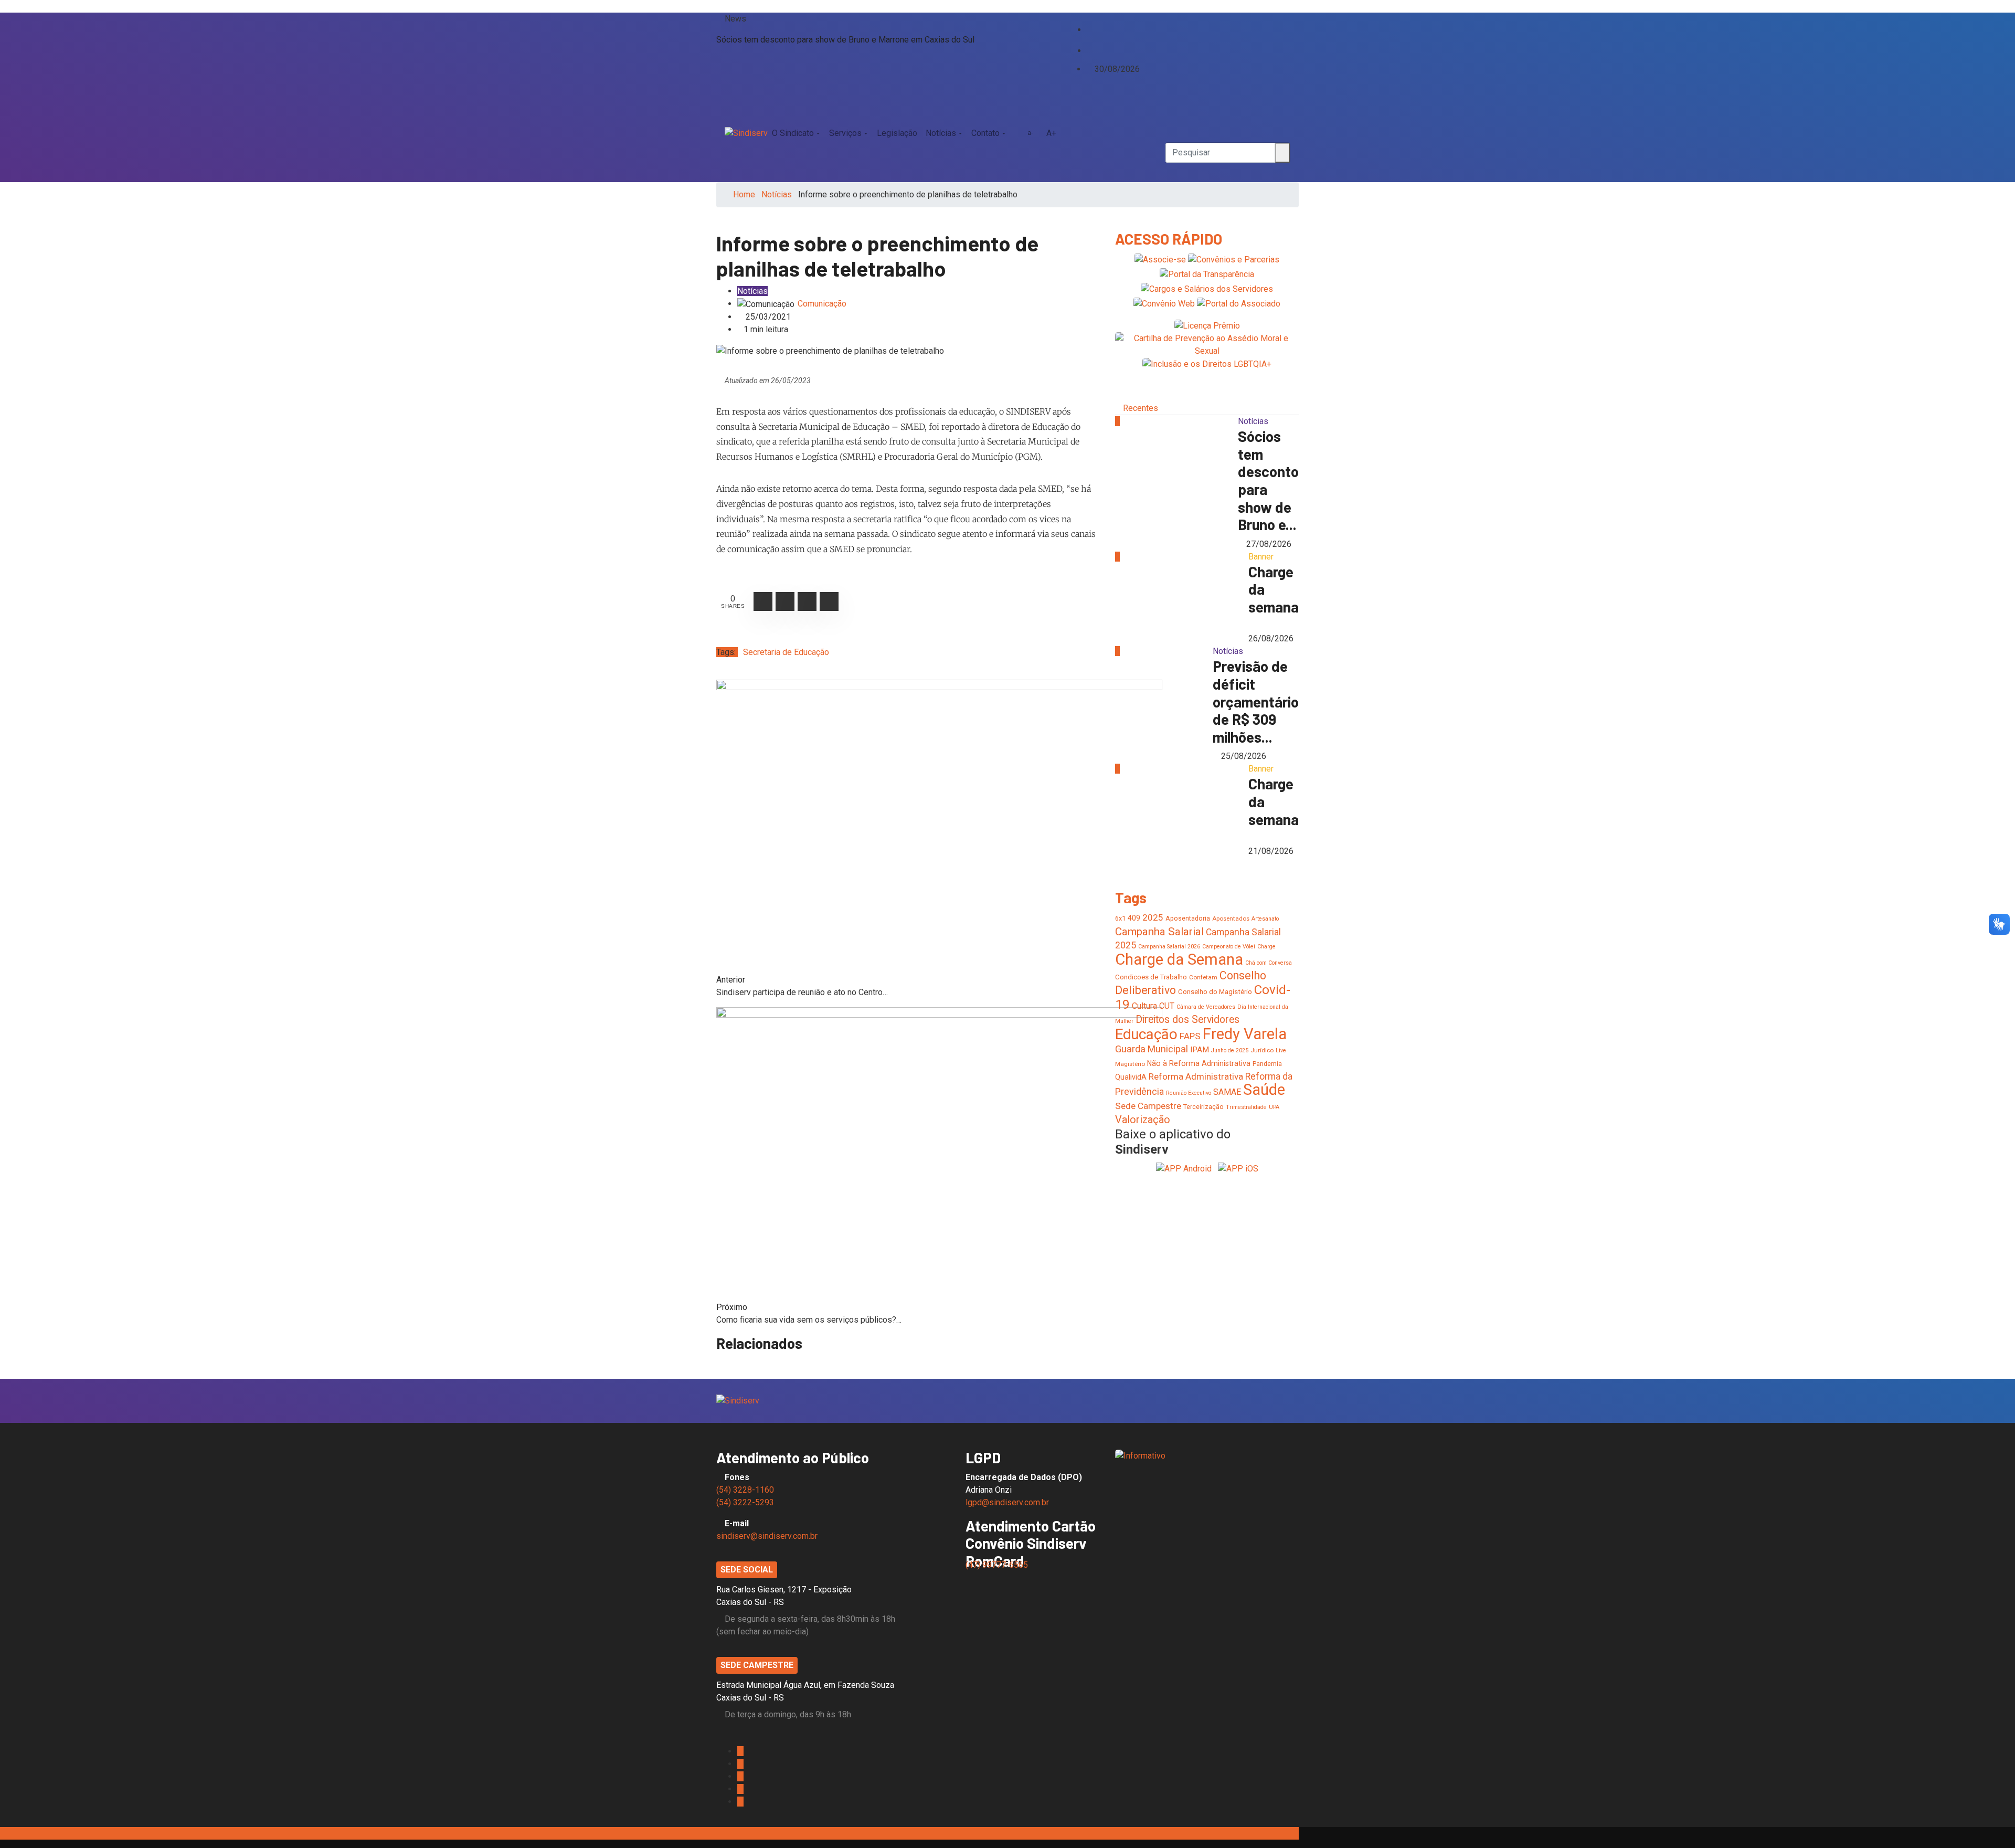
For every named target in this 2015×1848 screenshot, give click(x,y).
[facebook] (1089, 19)
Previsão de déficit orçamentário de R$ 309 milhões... (1256, 701)
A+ (1051, 133)
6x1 (1120, 918)
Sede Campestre (1148, 1106)
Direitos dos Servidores (1187, 1020)
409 (1134, 918)
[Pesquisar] (1169, 108)
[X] (1089, 29)
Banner (1261, 557)
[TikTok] (1089, 50)
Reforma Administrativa (1196, 1076)
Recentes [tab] (1141, 408)
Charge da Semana (1179, 959)
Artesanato (1265, 919)
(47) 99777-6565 (998, 1565)
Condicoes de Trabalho (1151, 977)
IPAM (1200, 1050)
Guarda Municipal (1152, 1049)
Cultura (1144, 1006)
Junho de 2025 (1230, 1050)
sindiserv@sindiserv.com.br (767, 1536)
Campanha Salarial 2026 (1169, 947)
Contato (985, 133)
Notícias (941, 133)
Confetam (1203, 977)
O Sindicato (793, 133)
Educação (1146, 1034)
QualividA (1131, 1077)
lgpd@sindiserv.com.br (1007, 1502)
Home (744, 194)
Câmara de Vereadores (1206, 1007)
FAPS (1190, 1036)
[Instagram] (1089, 40)
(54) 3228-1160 (745, 1490)
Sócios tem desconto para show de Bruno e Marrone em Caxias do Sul (845, 40)
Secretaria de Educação (786, 652)
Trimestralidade (1246, 1107)
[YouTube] (1098, 40)
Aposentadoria (1188, 918)
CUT (1167, 1006)
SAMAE (1227, 1092)
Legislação (897, 133)
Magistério (1130, 1064)
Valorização (1143, 1120)
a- (1030, 133)
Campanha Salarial (1159, 932)
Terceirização (1203, 1107)
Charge (1266, 947)
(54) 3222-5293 (745, 1502)
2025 (1153, 917)
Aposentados (1231, 918)
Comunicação (822, 304)
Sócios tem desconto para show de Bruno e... (1268, 480)
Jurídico (1262, 1050)
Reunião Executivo (1189, 1093)
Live (1281, 1050)
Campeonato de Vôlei (1229, 947)
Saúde (1264, 1090)
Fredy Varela (1245, 1034)
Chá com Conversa (1269, 963)
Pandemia (1267, 1064)
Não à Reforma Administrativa (1199, 1063)
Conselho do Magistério (1215, 992)
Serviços (845, 133)
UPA (1274, 1107)
